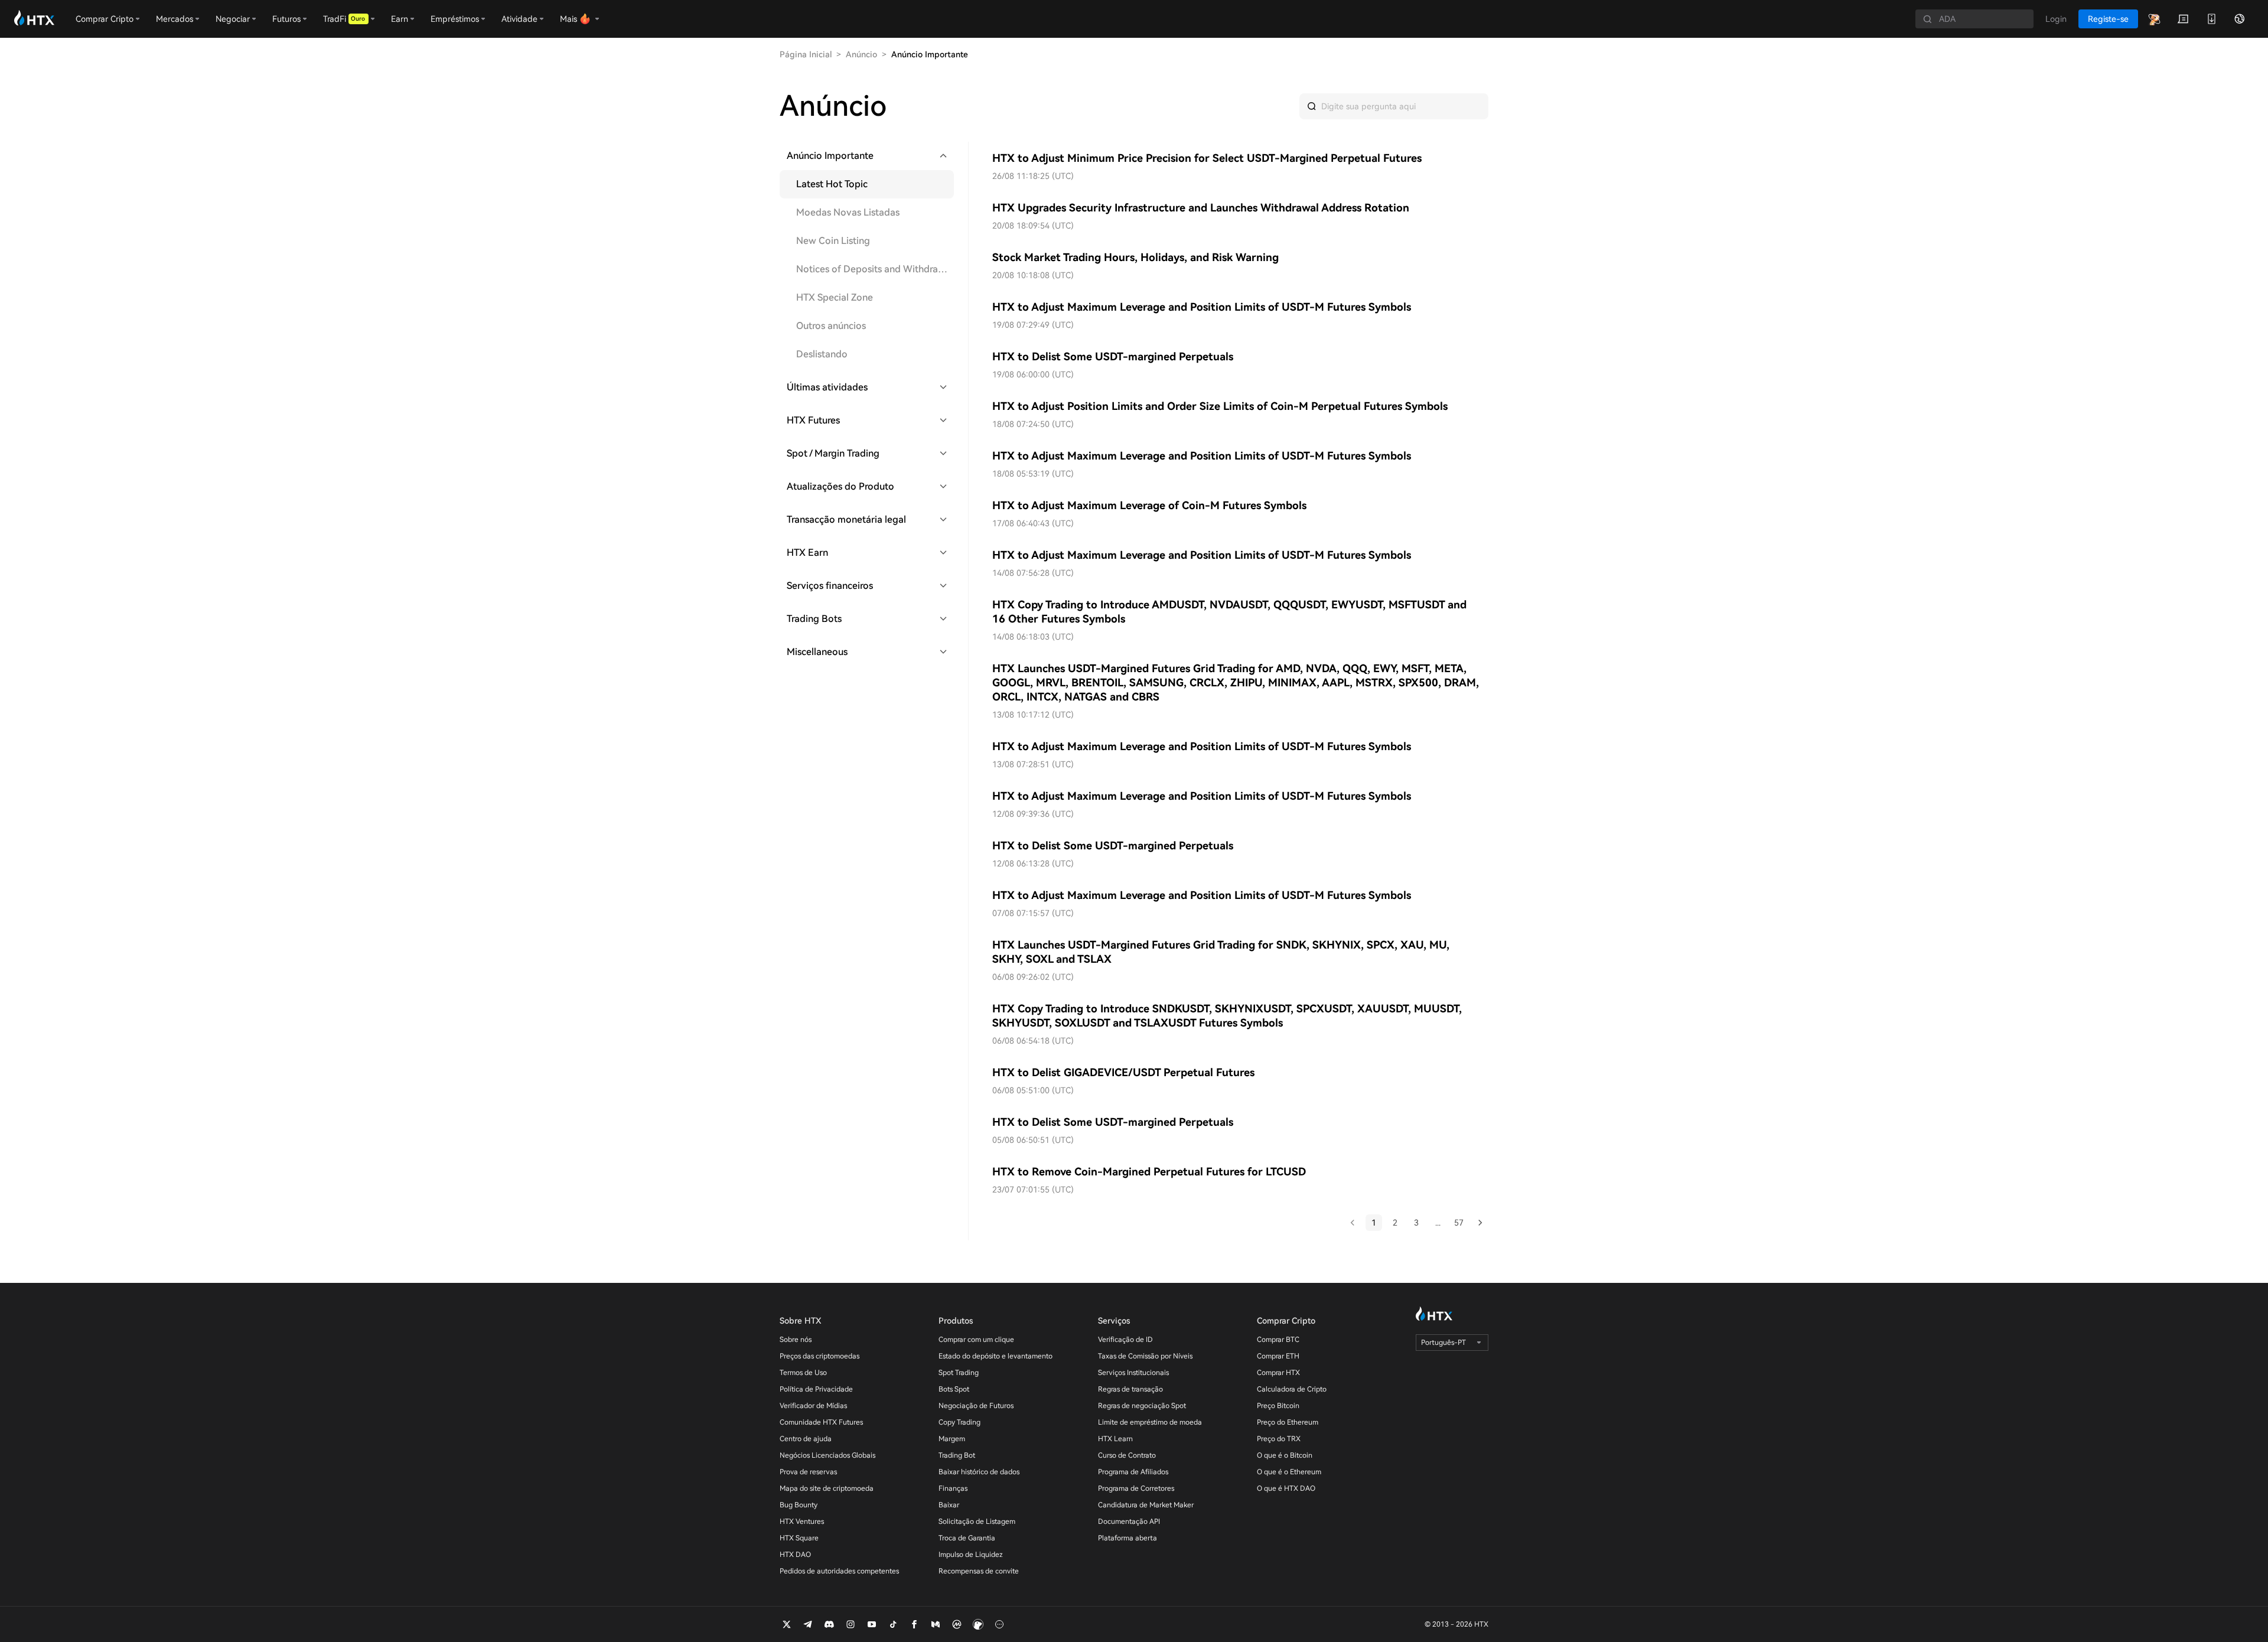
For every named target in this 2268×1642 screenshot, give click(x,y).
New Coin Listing (833, 241)
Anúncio (861, 54)
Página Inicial (806, 54)
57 (1459, 1223)
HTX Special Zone (835, 297)
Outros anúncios (831, 326)
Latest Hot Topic (832, 184)
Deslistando (822, 354)
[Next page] (1480, 1223)
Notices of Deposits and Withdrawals (875, 269)
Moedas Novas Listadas (848, 212)
